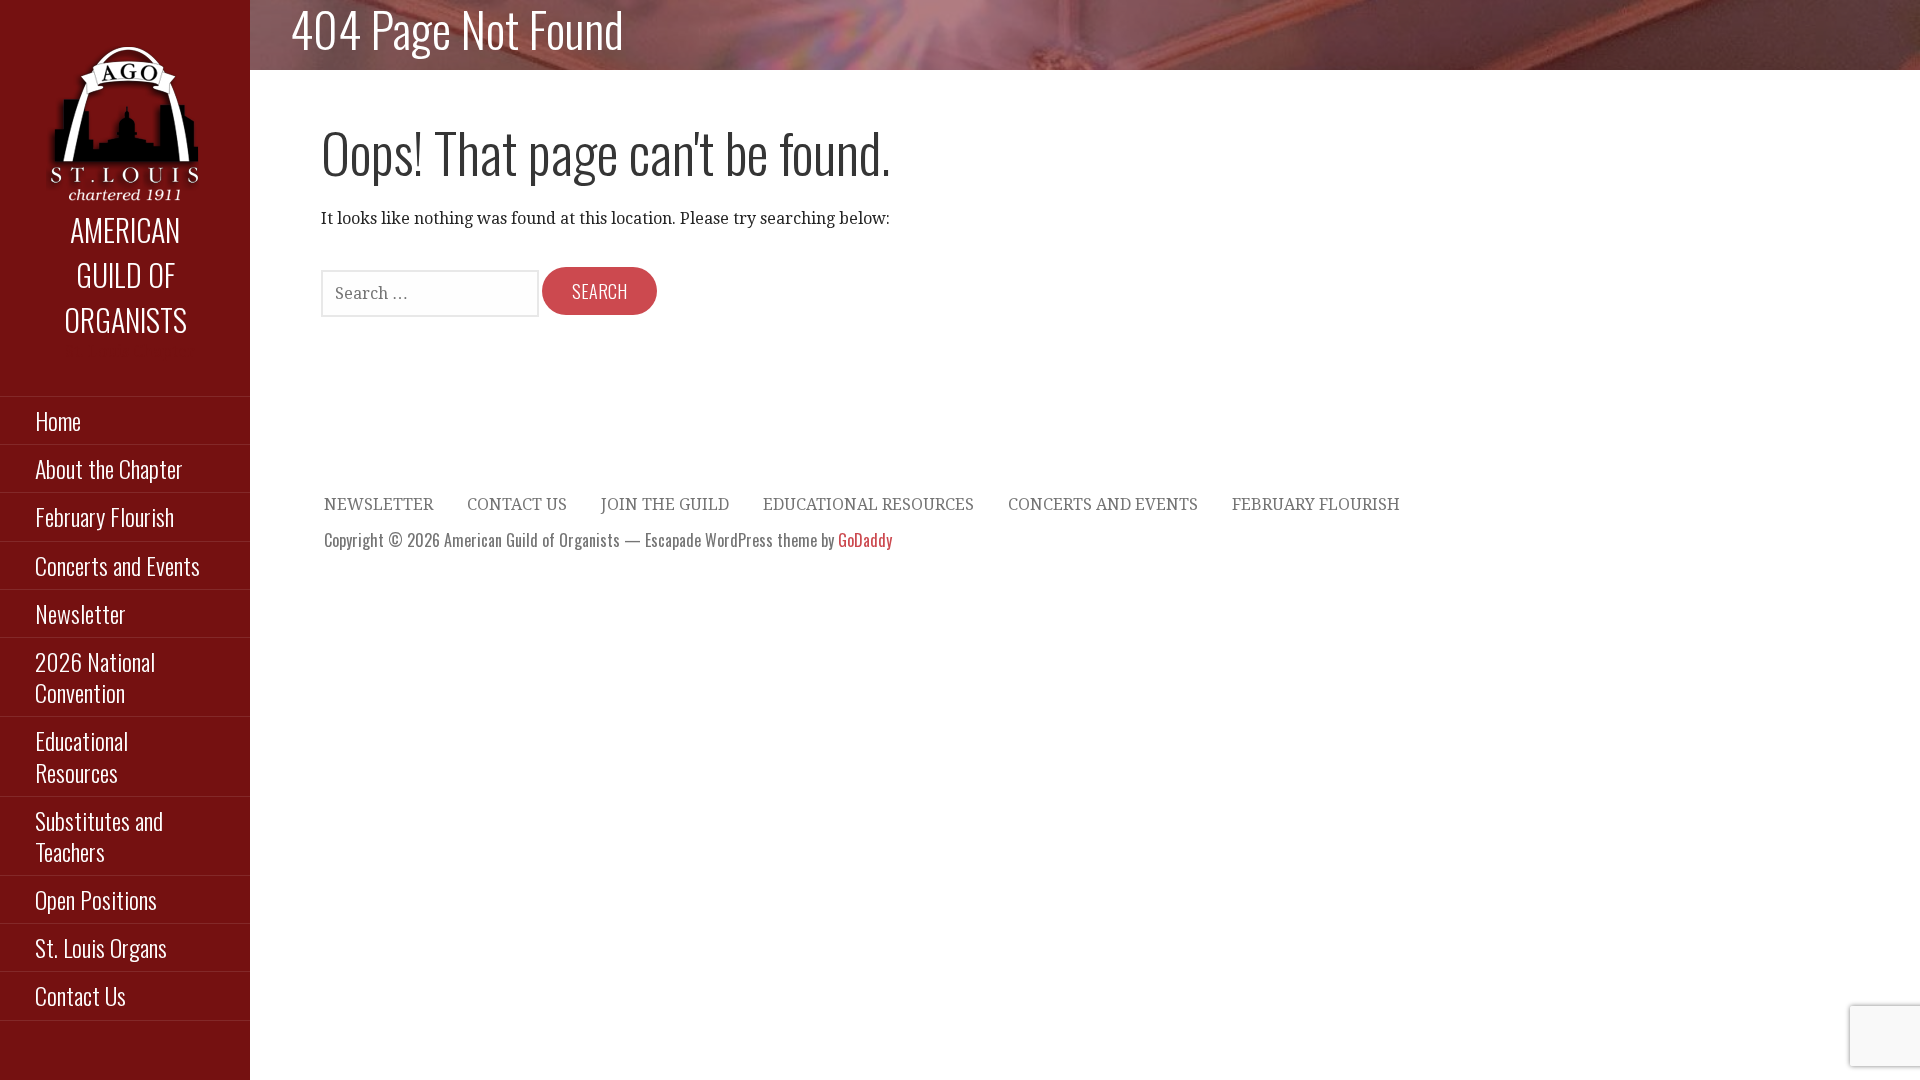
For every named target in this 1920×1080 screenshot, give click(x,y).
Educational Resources (81, 755)
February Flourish (104, 516)
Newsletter (80, 613)
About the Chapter (109, 468)
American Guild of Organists (125, 274)
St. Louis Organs (101, 947)
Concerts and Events (117, 565)
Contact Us (80, 995)
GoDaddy (865, 540)
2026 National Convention (95, 676)
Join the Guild (665, 504)
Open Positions (96, 899)
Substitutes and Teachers (99, 835)
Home (58, 420)
